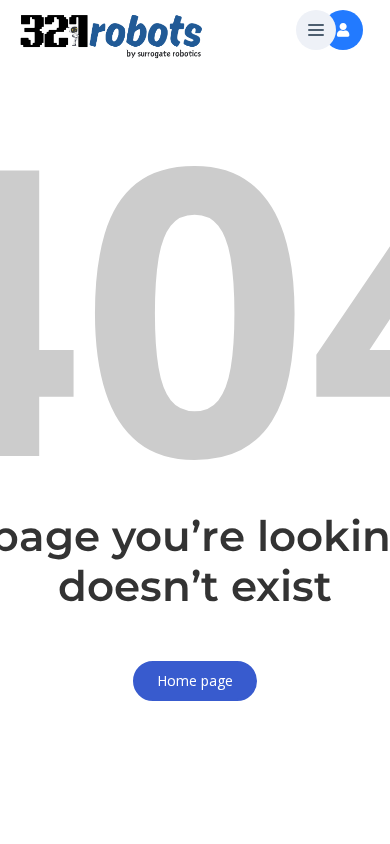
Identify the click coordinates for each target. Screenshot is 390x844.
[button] (316, 31)
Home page (195, 680)
